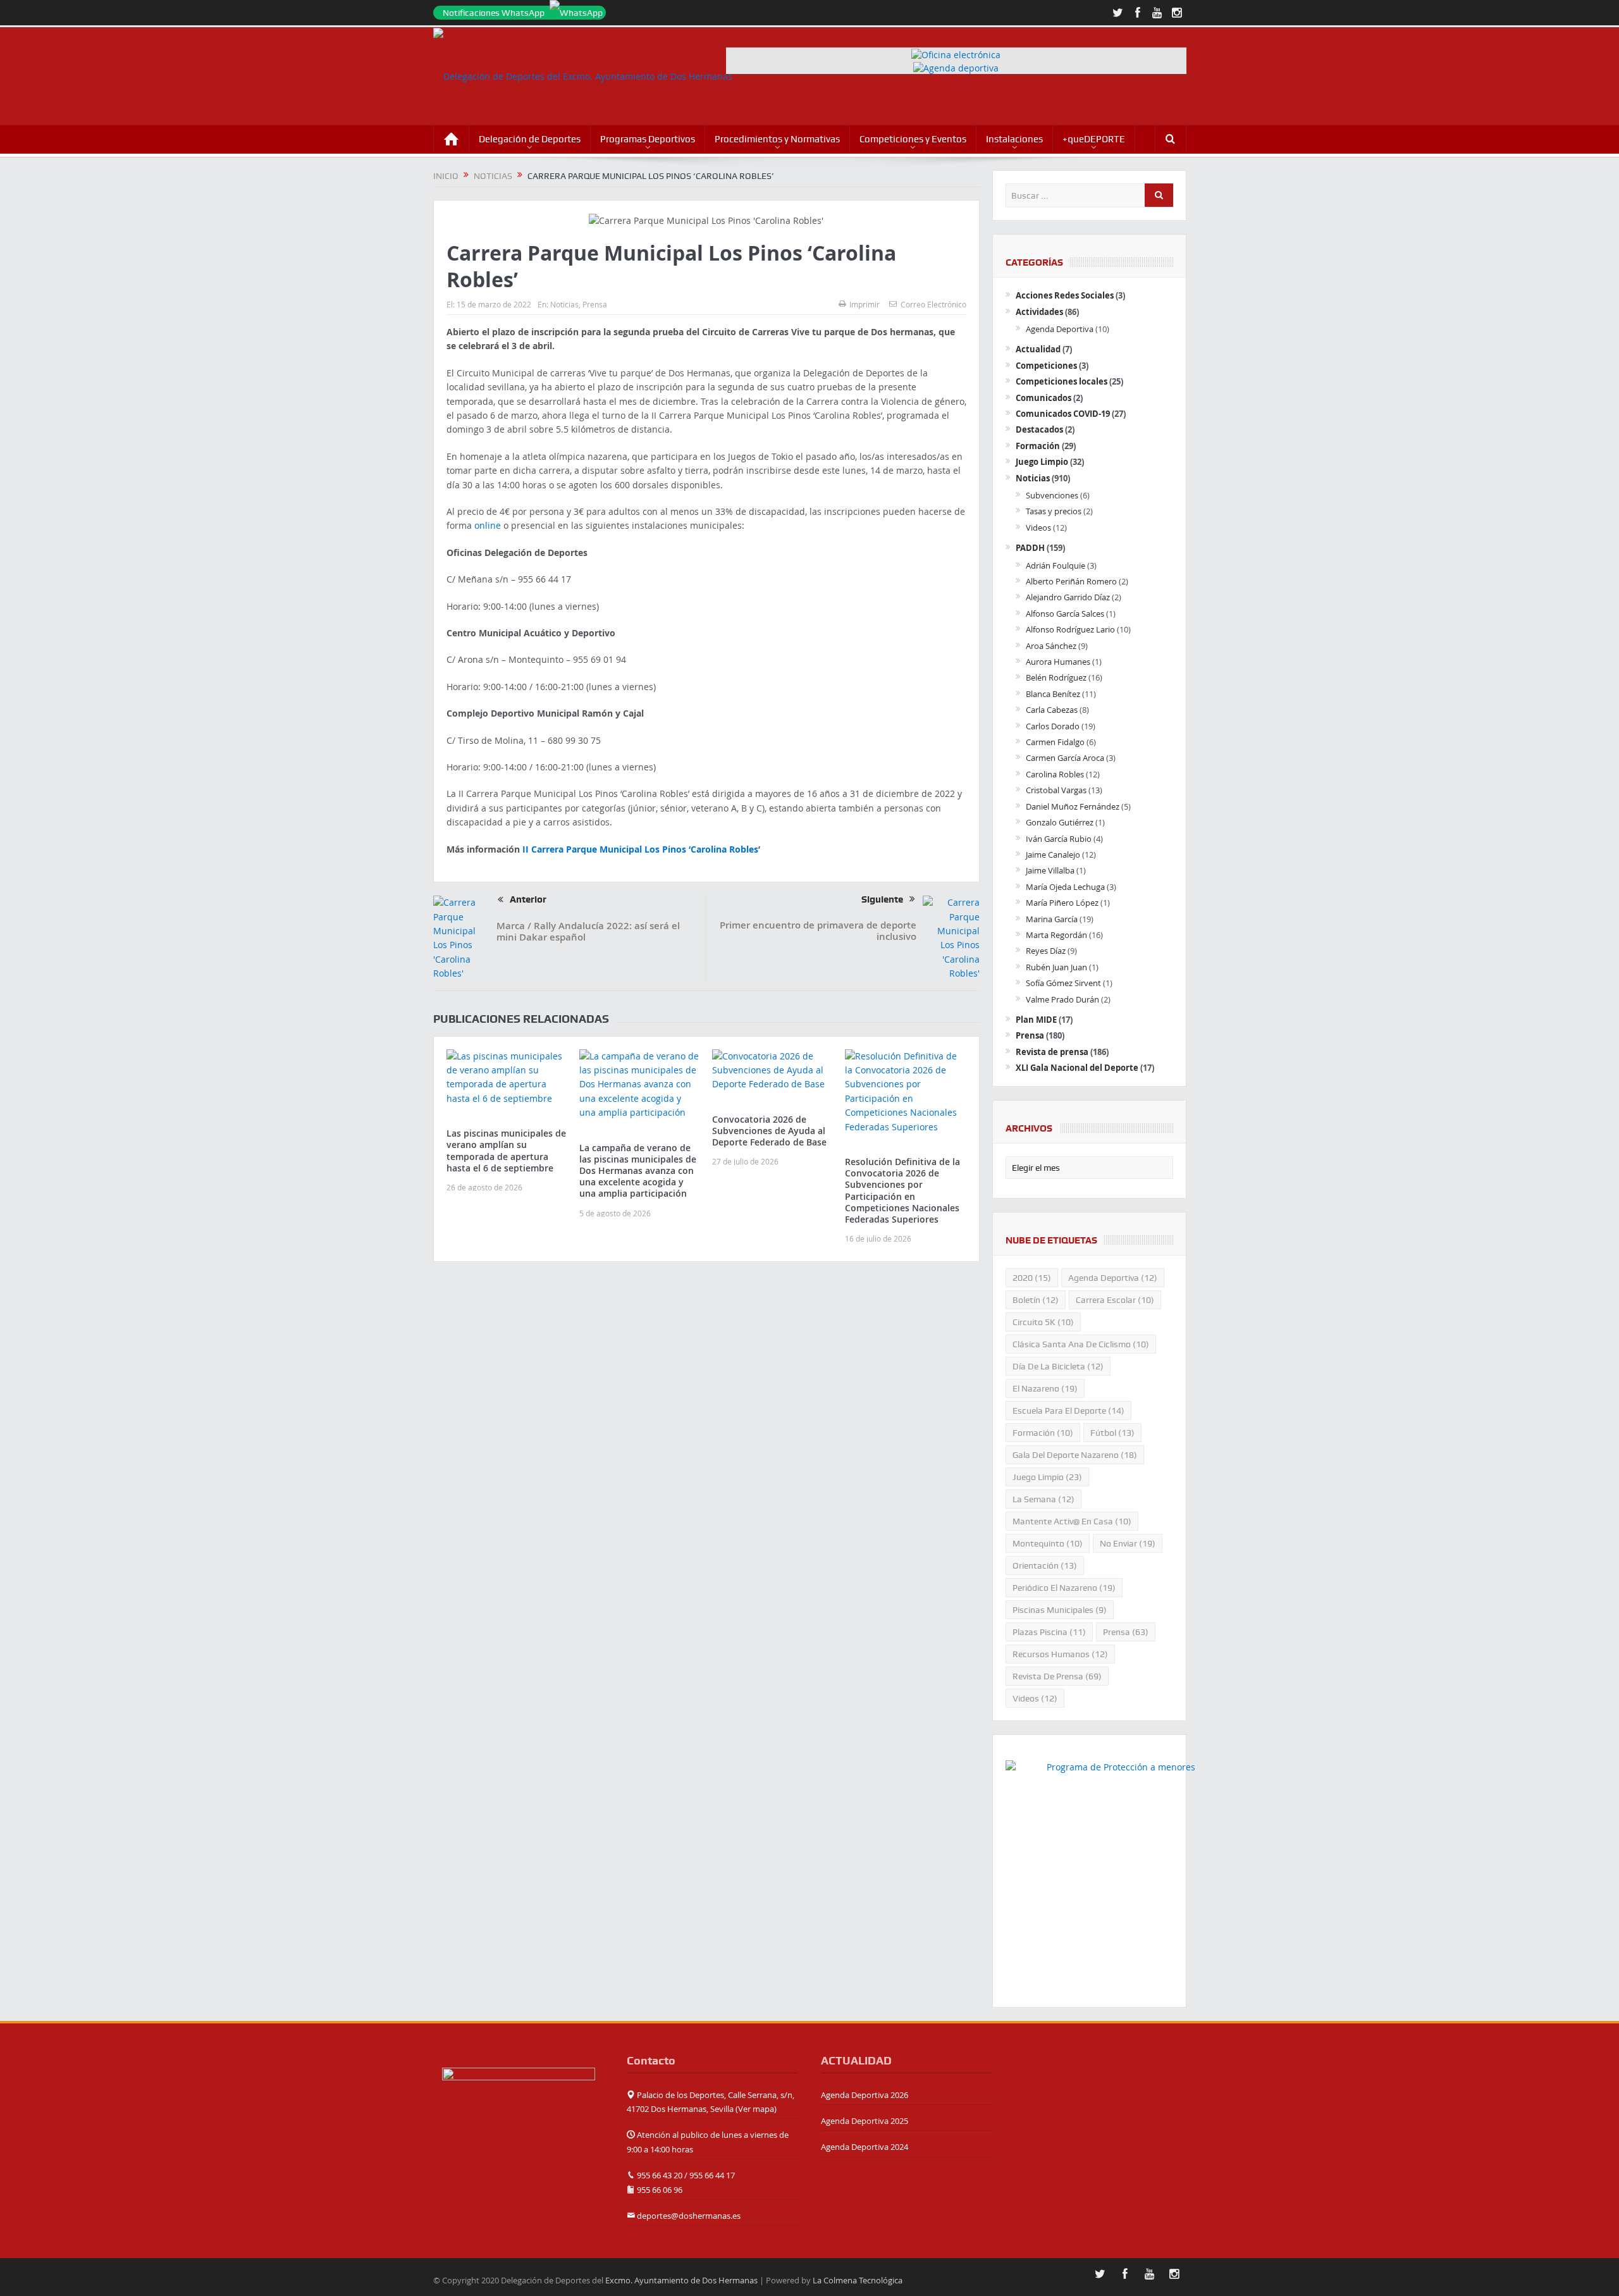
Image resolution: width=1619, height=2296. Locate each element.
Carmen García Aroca (1065, 758)
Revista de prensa (1052, 1052)
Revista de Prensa (1057, 1676)
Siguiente (882, 899)
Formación (1038, 446)
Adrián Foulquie (1056, 565)
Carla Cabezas (1052, 710)
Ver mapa (756, 2109)
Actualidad (1038, 349)
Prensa (595, 304)
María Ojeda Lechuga (1065, 887)
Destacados (1039, 429)
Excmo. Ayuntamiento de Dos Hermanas (681, 2280)
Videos (1038, 528)
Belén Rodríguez (1056, 677)
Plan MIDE (1036, 1020)
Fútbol (1112, 1433)
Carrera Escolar (1115, 1300)
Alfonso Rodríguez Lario (1070, 629)
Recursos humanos (1060, 1654)
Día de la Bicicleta (1058, 1366)
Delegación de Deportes (530, 139)
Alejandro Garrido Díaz (1068, 597)
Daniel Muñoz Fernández (1073, 806)
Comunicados (1043, 398)
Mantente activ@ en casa (1072, 1521)
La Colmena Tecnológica (858, 2280)
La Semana (1043, 1499)
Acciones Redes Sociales (1065, 295)
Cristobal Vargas (1056, 790)
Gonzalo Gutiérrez (1060, 822)
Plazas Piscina (1049, 1632)
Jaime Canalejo (1053, 855)
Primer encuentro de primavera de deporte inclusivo (818, 931)
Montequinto (1048, 1543)
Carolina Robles (1055, 774)
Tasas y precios (1054, 511)
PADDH (1030, 548)
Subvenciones (1052, 495)
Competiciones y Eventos (913, 139)
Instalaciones (1014, 139)
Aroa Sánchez (1051, 646)
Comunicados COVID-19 (1063, 414)
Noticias (564, 304)
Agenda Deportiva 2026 (865, 2095)
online (488, 525)
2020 (1032, 1278)
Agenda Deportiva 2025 (865, 2121)
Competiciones (1046, 366)
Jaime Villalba (1050, 870)
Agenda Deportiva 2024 (865, 2147)
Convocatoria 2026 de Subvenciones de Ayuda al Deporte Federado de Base (769, 1131)
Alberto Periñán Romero (1071, 581)
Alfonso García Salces (1065, 614)
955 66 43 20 (660, 2175)
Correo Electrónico (933, 304)
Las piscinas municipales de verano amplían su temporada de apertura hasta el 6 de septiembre (506, 1151)
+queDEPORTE (1094, 139)
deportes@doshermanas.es (689, 2216)
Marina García (1052, 919)
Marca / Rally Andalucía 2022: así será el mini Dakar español (588, 931)
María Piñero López (1062, 903)
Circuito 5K (1043, 1322)
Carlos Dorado (1053, 726)
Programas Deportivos (648, 139)
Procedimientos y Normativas (777, 139)
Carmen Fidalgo (1055, 742)
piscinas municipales (1060, 1610)
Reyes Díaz (1046, 951)
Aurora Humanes (1058, 662)
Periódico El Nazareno (1064, 1588)
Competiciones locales (1062, 381)
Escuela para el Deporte (1068, 1410)
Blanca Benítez (1053, 694)
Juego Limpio (1042, 462)
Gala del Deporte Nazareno (1075, 1455)
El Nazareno (1045, 1388)
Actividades (1039, 312)
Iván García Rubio (1059, 839)
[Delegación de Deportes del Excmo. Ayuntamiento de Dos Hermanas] (519, 2093)
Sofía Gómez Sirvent (1063, 983)
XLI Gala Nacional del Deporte (1077, 1068)
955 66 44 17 (712, 2175)
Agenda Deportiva (1060, 329)
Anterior (528, 899)
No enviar (1128, 1543)
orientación (1045, 1565)
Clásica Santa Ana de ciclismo (1081, 1344)
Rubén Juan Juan (1056, 967)
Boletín (1036, 1300)
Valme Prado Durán (1062, 999)
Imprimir (865, 304)
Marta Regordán (1056, 935)
